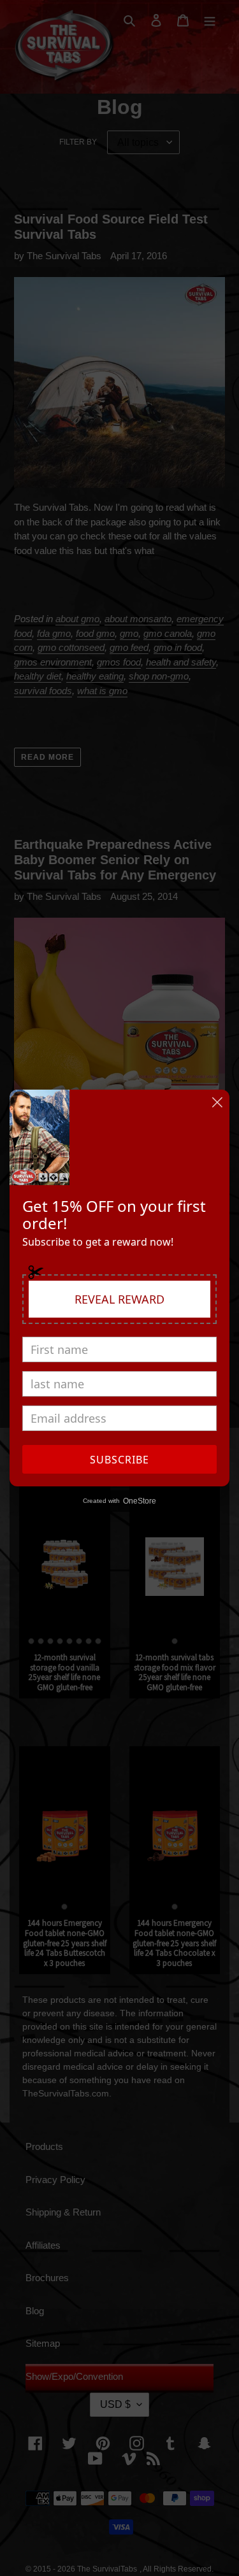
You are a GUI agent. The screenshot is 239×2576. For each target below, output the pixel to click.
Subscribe (119, 1460)
